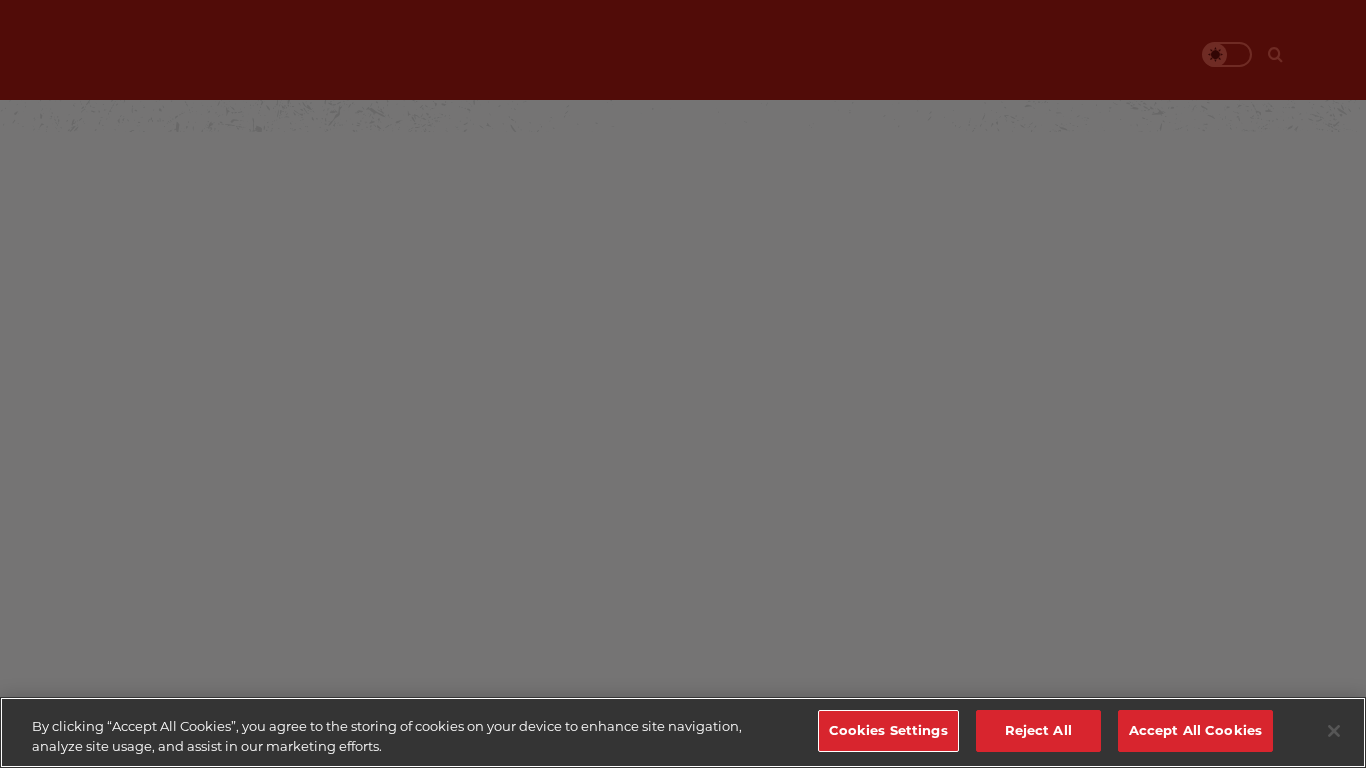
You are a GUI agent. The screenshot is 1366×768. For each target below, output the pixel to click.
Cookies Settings (888, 730)
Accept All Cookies (1195, 730)
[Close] (1334, 731)
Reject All (1038, 730)
